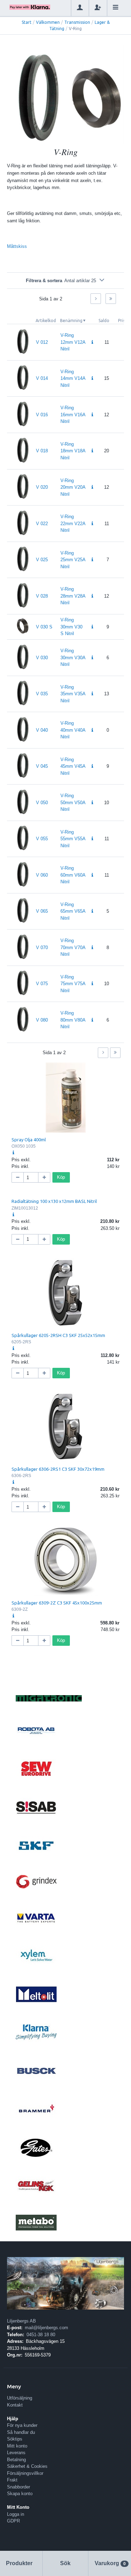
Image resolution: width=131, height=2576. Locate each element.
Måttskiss (17, 246)
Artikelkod (46, 321)
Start (27, 22)
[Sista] (111, 299)
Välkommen (48, 22)
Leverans (16, 2453)
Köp (61, 1177)
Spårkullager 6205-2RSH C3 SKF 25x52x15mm (58, 1335)
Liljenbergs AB (21, 2321)
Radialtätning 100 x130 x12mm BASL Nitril (54, 1201)
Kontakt (15, 2405)
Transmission (77, 22)
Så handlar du (21, 2432)
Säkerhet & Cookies (27, 2466)
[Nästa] (96, 299)
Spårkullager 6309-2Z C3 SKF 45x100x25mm (57, 1603)
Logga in (16, 2514)
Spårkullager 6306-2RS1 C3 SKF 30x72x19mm (58, 1469)
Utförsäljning (20, 2398)
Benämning (71, 321)
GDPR (13, 2521)
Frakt (12, 2480)
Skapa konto (20, 2494)
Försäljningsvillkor (25, 2473)
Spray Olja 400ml (29, 1140)
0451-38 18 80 (41, 2335)
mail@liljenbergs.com (46, 2328)
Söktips (15, 2439)
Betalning (16, 2460)
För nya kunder (22, 2425)
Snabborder (19, 2487)
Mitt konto (17, 2446)
